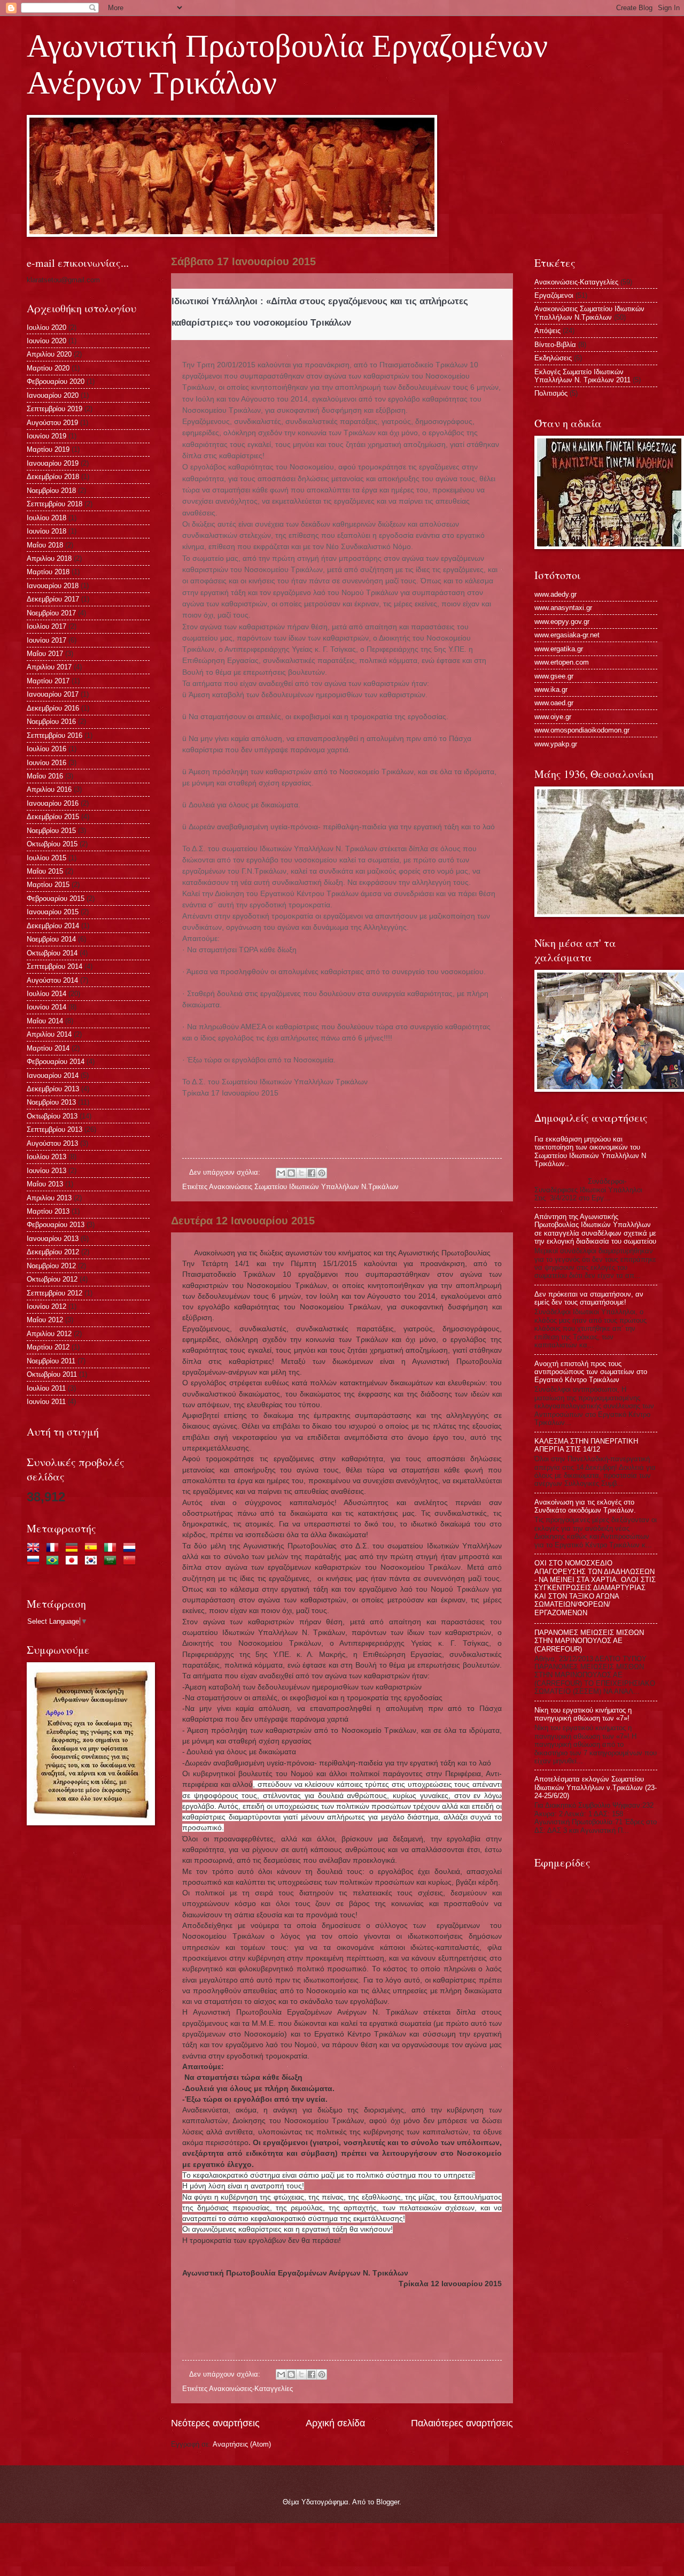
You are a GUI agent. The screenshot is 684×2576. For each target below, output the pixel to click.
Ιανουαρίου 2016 (53, 803)
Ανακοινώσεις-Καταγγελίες (251, 2389)
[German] (74, 1549)
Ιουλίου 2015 (46, 858)
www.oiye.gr (553, 717)
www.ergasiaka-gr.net (567, 635)
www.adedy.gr (555, 594)
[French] (55, 1549)
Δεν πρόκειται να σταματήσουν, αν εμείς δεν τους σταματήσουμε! (589, 1298)
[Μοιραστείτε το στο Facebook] (312, 1173)
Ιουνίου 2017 (46, 640)
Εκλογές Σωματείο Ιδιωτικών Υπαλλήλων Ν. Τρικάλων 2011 (582, 376)
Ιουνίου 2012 (46, 1306)
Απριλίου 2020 (49, 354)
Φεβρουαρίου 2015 (56, 898)
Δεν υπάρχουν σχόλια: (226, 1172)
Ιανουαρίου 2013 (53, 1239)
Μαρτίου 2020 (48, 368)
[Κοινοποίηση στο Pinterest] (322, 1173)
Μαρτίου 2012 (48, 1347)
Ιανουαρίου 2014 (53, 1075)
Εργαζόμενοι (554, 295)
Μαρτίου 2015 (48, 885)
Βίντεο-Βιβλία (555, 345)
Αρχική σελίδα (335, 2423)
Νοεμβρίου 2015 (51, 831)
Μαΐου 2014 (45, 1021)
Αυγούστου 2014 (52, 980)
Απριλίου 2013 (49, 1198)
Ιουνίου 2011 (46, 1402)
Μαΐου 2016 (45, 776)
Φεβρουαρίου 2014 (56, 1062)
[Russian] (35, 1561)
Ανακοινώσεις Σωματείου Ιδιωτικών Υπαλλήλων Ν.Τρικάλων (304, 1187)
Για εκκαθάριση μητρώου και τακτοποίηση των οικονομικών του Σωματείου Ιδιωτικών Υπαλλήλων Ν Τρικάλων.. (590, 1151)
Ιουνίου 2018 (46, 531)
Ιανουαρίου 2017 (53, 694)
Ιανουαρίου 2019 (53, 463)
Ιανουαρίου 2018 (53, 586)
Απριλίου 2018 (49, 558)
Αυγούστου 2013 (52, 1143)
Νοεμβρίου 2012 (51, 1266)
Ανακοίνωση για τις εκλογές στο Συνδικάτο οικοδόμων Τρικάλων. (585, 1506)
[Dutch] (131, 1549)
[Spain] (93, 1549)
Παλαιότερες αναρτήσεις (462, 2423)
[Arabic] (112, 1561)
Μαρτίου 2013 (48, 1211)
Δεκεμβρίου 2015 (53, 817)
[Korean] (93, 1561)
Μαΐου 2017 (45, 654)
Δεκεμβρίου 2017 (53, 599)
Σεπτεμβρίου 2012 (55, 1293)
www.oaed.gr (554, 703)
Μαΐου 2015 (45, 871)
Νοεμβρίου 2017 (51, 613)
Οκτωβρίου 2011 (52, 1374)
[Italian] (112, 1549)
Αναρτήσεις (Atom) (242, 2444)
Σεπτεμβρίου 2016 (55, 735)
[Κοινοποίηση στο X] (301, 1173)
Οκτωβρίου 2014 (52, 953)
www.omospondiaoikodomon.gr (582, 730)
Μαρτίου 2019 (48, 449)
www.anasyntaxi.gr (563, 608)
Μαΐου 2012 (45, 1320)
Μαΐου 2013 (45, 1184)
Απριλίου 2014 (49, 1034)
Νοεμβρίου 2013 (51, 1102)
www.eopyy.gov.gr (562, 622)
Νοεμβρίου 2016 (51, 722)
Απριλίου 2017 (49, 667)
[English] (35, 1549)
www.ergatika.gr (559, 649)
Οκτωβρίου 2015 (52, 844)
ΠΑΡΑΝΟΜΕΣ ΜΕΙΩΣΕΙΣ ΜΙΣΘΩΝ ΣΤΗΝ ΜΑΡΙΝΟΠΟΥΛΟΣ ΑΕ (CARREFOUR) (589, 1641)
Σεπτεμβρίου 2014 (55, 966)
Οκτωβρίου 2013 (52, 1116)
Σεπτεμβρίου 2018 (55, 504)
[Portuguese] (55, 1561)
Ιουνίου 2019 (46, 436)
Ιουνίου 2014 (46, 1007)
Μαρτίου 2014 (48, 1048)
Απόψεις (547, 331)
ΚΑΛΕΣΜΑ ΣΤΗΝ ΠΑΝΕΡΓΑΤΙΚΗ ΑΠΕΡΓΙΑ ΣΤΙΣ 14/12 (586, 1445)
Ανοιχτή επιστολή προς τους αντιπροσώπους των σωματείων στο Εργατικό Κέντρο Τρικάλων (591, 1372)
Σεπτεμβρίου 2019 (55, 409)
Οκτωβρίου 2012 (52, 1279)
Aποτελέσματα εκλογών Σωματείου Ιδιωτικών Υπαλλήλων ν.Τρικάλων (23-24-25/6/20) (596, 1787)
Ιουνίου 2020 (46, 341)
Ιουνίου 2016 (46, 763)
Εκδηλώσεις (553, 358)
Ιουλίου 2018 (46, 518)
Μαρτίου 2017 (48, 681)
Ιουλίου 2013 (46, 1157)
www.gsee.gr (554, 676)
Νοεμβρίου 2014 (51, 939)
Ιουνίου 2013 (46, 1171)
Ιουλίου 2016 (46, 749)
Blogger (388, 2502)
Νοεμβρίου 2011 (51, 1361)
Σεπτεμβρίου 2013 (55, 1129)
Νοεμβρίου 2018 (51, 491)
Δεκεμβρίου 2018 (53, 477)
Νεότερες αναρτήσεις (215, 2423)
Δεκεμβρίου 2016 (53, 708)
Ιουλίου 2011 (46, 1388)
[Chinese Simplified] (131, 1561)
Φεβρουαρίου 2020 (56, 381)
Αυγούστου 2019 (52, 423)
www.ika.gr (551, 689)
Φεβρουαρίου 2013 (56, 1225)
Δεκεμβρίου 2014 (53, 926)
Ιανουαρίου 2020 (53, 395)
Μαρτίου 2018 (48, 572)
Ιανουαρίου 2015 (53, 912)
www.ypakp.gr (556, 744)
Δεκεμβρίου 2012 (53, 1252)
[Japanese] (74, 1561)
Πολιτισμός (551, 393)
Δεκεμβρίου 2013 (53, 1089)
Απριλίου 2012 (49, 1334)
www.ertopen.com (562, 662)
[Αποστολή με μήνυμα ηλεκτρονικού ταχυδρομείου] (281, 1173)
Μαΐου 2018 (45, 545)
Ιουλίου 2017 (46, 626)
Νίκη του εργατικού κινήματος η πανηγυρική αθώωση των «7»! (583, 1714)
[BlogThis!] (291, 1173)
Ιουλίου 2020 (46, 327)
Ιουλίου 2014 (46, 994)
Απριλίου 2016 (49, 789)
